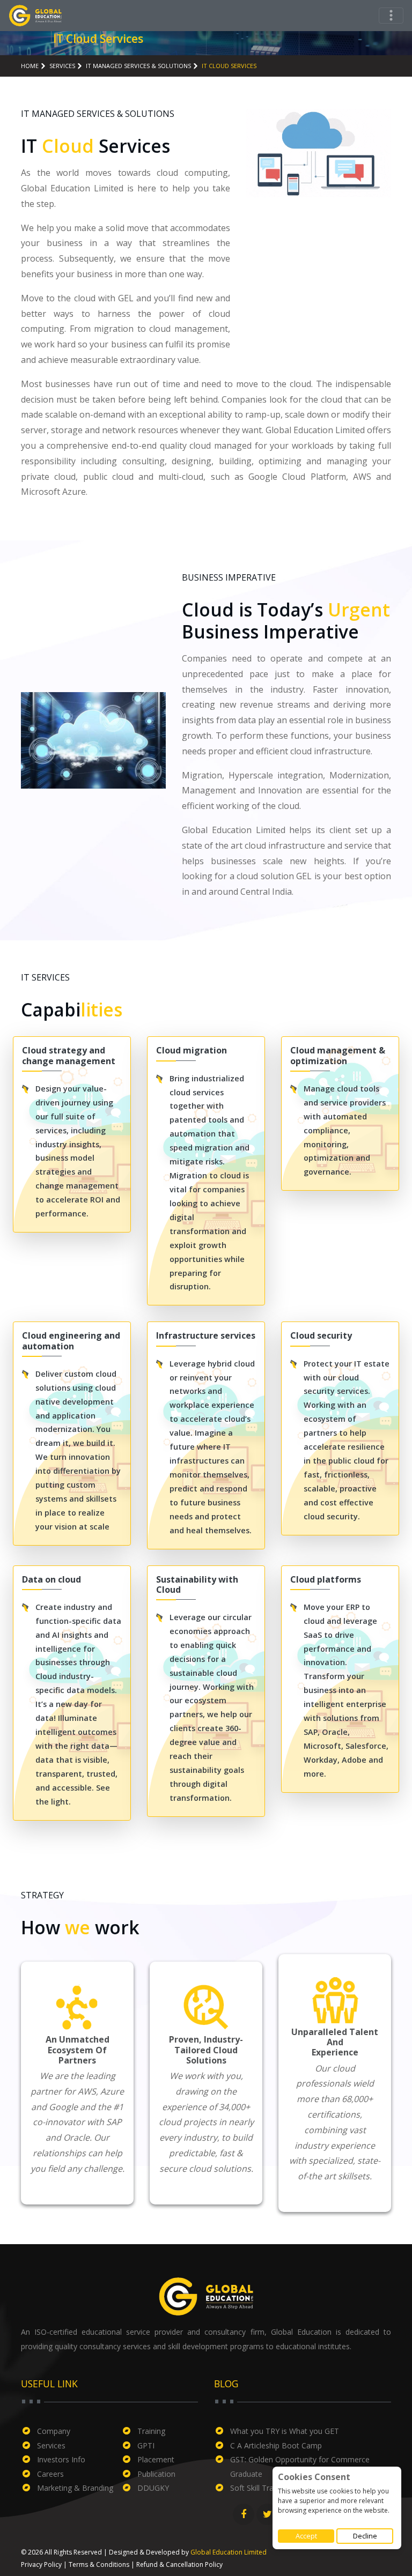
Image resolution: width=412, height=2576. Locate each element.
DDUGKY (153, 2488)
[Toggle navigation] (391, 16)
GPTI (146, 2445)
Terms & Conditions (99, 2564)
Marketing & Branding (75, 2488)
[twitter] (267, 2514)
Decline (365, 2536)
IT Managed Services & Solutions (138, 66)
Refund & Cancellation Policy (179, 2564)
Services (51, 2445)
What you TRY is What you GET (285, 2431)
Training (151, 2431)
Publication (156, 2474)
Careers (50, 2474)
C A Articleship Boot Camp (276, 2445)
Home (30, 66)
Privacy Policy (41, 2564)
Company (54, 2431)
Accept (306, 2536)
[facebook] (244, 2514)
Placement (156, 2459)
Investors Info (61, 2459)
